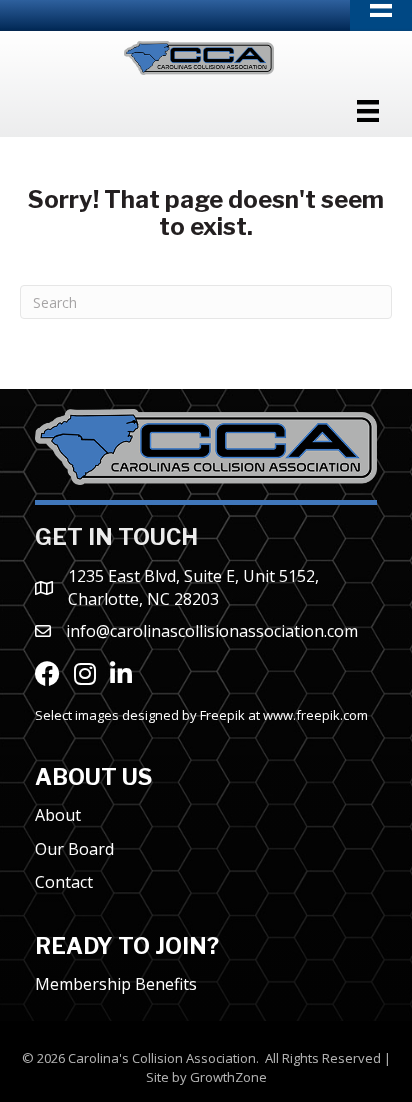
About (58, 815)
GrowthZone (228, 1077)
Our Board (74, 849)
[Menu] (368, 111)
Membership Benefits (116, 984)
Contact (64, 882)
